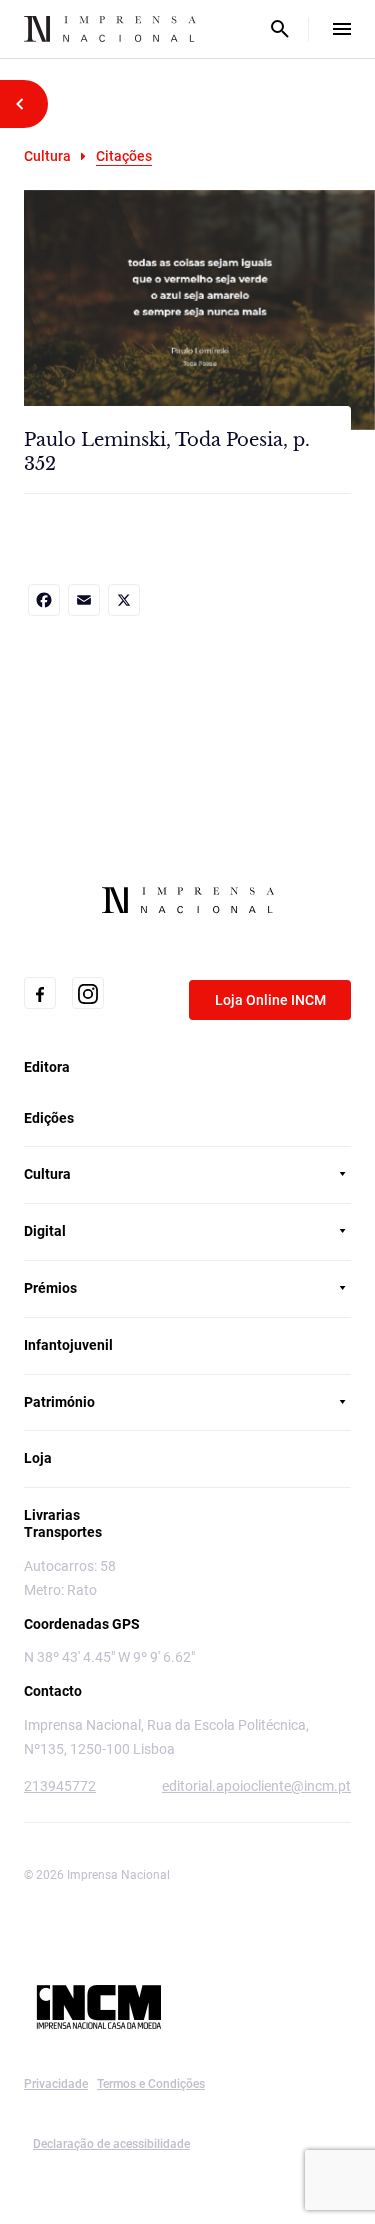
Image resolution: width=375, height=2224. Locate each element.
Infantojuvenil (68, 1345)
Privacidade (56, 2084)
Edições (49, 1118)
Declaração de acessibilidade (111, 2144)
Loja (38, 1458)
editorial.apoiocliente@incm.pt (256, 1786)
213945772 (60, 1786)
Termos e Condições (151, 2084)
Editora (47, 1067)
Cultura (47, 156)
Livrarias (52, 1515)
